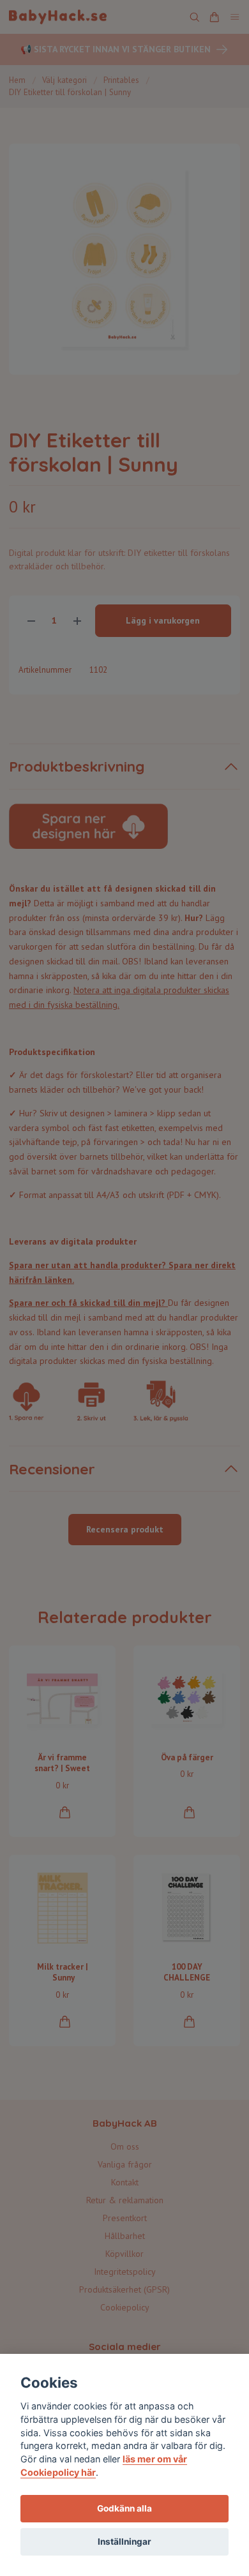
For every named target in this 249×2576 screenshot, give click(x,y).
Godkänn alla (124, 2508)
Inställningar (124, 2542)
